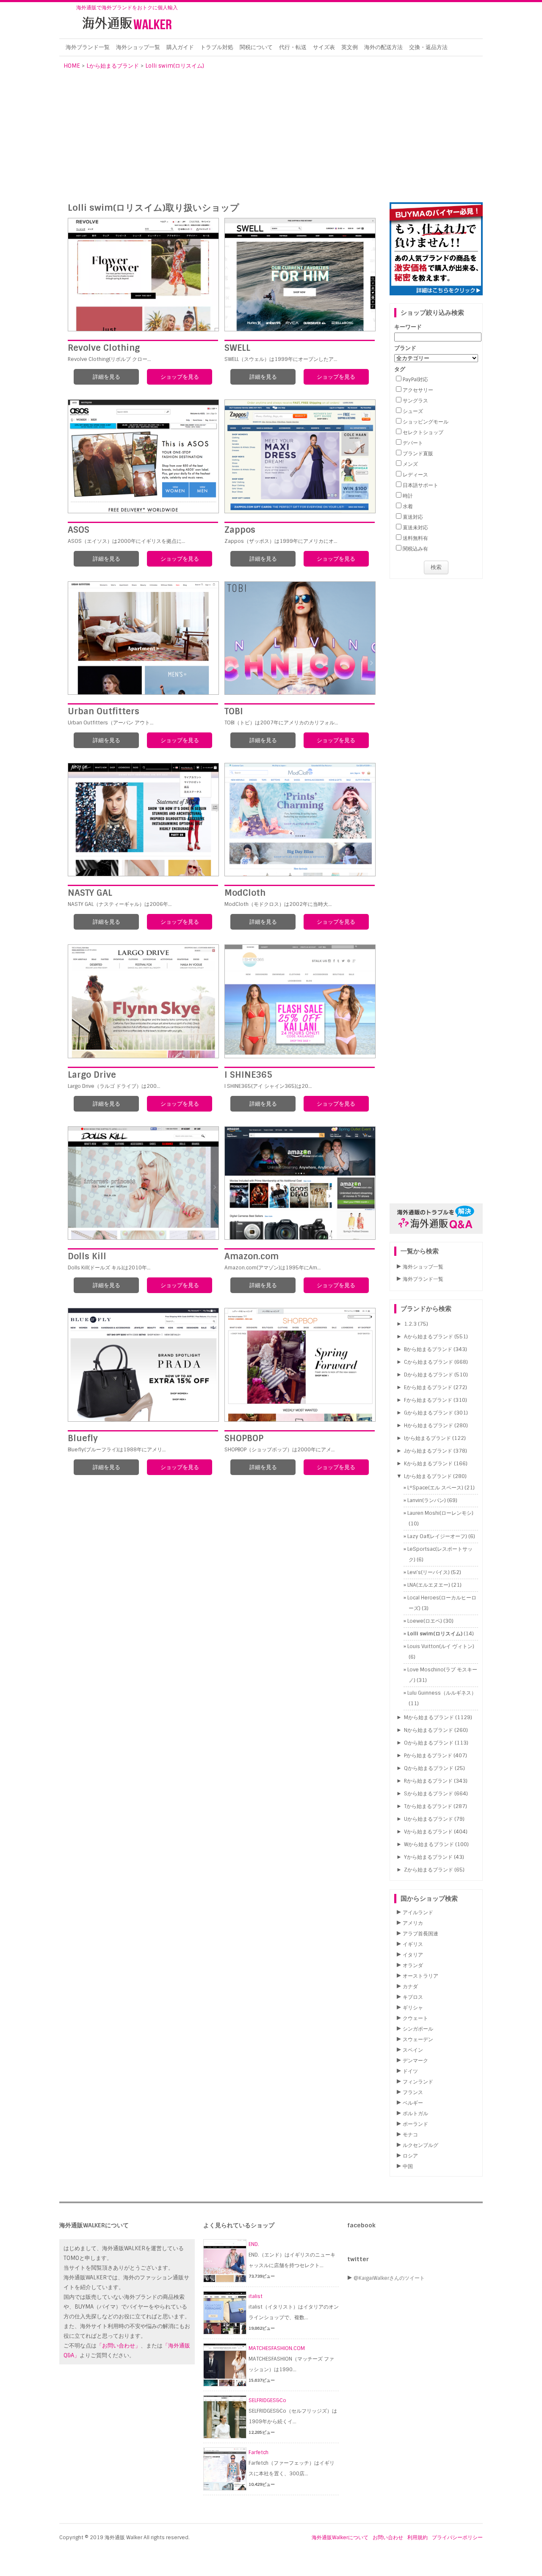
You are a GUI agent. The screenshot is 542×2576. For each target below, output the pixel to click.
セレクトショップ (423, 432)
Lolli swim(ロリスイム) (175, 66)
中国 (408, 2166)
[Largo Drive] (143, 1001)
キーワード (408, 327)
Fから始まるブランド (428, 1400)
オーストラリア (420, 1976)
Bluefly (83, 1438)
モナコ (410, 2135)
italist (256, 2296)
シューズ (413, 411)
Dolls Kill (87, 1256)
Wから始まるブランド (429, 1844)
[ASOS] (143, 456)
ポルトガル (415, 2114)
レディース (415, 475)
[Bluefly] (143, 1365)
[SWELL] (300, 275)
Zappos (240, 530)
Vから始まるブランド (428, 1832)
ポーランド (415, 2124)
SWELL (237, 348)
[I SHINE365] (300, 1001)
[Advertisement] (273, 135)
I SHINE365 (248, 1075)
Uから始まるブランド (429, 1819)
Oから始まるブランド (429, 1743)
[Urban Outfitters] (143, 638)
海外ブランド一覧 (88, 47)
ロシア (410, 2156)
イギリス (413, 1944)
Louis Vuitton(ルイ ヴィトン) (441, 1646)
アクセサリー (418, 390)
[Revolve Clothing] (143, 275)
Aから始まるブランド (429, 1337)
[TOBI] (300, 638)
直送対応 (413, 517)
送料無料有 (415, 538)
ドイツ (410, 2071)
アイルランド (418, 1913)
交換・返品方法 (428, 47)
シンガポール (418, 2029)
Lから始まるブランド (113, 66)
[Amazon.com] (300, 1183)
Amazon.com (252, 1256)
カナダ (410, 1987)
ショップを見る (180, 377)
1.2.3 (410, 1324)
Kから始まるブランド (428, 1464)
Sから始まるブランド (429, 1794)
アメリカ (413, 1923)
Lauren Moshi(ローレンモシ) (440, 1513)
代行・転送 (293, 47)
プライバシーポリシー (457, 2537)
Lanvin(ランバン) (427, 1500)
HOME (72, 66)
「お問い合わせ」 (119, 2346)
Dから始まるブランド (429, 1375)
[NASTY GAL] (143, 820)
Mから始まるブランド (429, 1717)
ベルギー (413, 2103)
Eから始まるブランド (428, 1387)
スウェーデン (418, 2039)
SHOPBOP (244, 1438)
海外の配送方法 (383, 47)
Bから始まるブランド (428, 1349)
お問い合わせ (388, 2537)
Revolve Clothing (104, 348)
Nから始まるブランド (429, 1730)
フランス (413, 2092)
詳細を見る (106, 377)
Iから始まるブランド (427, 1438)
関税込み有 (415, 549)
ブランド (405, 348)
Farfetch (259, 2452)
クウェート (415, 2018)
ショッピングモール (426, 422)
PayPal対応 (415, 380)
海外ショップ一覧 (138, 47)
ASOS (79, 530)
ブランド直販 (418, 454)
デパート (413, 443)
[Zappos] (300, 456)
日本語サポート (420, 485)
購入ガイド (180, 47)
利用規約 (418, 2537)
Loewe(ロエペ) (425, 1621)
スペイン (413, 2050)
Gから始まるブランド (429, 1413)
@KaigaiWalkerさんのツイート (389, 2278)
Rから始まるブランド (428, 1781)
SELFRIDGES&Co (267, 2400)
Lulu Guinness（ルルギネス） (442, 1693)
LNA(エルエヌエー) (429, 1585)
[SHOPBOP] (300, 1365)
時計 (408, 496)
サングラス (415, 401)
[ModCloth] (300, 820)
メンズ (410, 464)
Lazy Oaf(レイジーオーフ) (437, 1536)
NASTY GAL (90, 893)
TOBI (234, 711)
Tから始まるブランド (428, 1806)
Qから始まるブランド (429, 1768)
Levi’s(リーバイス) (429, 1572)
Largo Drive (92, 1075)
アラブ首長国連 (420, 1934)
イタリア (413, 1955)
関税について (256, 47)
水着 (408, 506)
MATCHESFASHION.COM (277, 2348)
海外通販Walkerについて (340, 2537)
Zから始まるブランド (429, 1870)
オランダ (413, 1965)
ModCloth (245, 893)
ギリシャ (413, 2008)
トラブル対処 (217, 47)
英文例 (350, 47)
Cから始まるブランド (429, 1362)
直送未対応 (415, 528)
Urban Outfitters (104, 711)
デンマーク (415, 2061)
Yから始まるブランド (428, 1857)
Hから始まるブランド (429, 1426)
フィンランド (418, 2082)
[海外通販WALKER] (127, 31)
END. (254, 2244)
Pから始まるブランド (428, 1756)
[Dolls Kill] (143, 1183)
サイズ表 (324, 47)
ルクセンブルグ (420, 2145)
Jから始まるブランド (428, 1451)
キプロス (413, 1997)
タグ (400, 369)
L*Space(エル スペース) (435, 1488)
